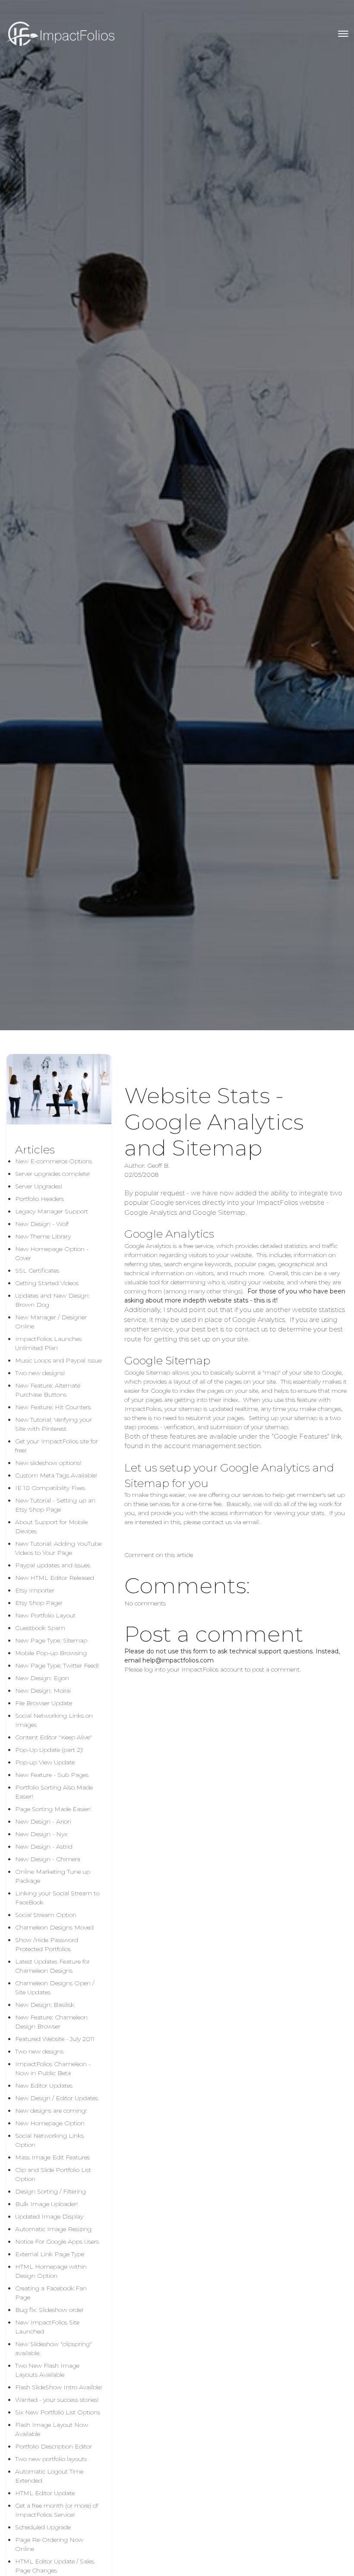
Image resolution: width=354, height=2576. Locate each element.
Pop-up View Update (45, 1762)
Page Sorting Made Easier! (53, 1809)
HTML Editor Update (45, 2493)
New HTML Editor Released (55, 1578)
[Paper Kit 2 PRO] (60, 34)
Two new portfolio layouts (51, 2459)
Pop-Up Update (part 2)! (49, 1750)
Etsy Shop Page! (39, 1603)
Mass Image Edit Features (52, 2157)
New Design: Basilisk (45, 2005)
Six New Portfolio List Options (58, 2412)
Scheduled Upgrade (43, 2527)
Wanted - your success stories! (57, 2400)
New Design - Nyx (41, 1834)
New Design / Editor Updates (57, 2098)
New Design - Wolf (42, 1224)
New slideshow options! (48, 1463)
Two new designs (39, 2051)
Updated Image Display (49, 2216)
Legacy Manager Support (52, 1211)
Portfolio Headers (40, 1199)
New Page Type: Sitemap (51, 1640)
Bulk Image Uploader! (46, 2204)
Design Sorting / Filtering (51, 2191)
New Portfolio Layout (45, 1615)
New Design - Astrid (44, 1847)
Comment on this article (159, 1555)
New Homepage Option (50, 2123)
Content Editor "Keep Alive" (54, 1737)
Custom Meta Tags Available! (56, 1475)
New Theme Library (43, 1236)
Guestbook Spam (40, 1628)
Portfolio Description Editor (54, 2446)
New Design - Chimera (48, 1859)
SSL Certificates (37, 1270)
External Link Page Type (50, 2254)
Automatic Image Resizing (53, 2229)
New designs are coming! (51, 2111)
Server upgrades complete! (52, 1174)
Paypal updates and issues (53, 1565)
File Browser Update (44, 1703)
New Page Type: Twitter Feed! (57, 1665)
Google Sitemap (147, 1372)
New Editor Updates (44, 2086)
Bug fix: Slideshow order (49, 2310)
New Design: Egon (42, 1678)
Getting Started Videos (47, 1283)
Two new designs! (40, 1373)
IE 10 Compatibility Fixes (50, 1488)
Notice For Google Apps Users (57, 2242)
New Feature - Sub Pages (52, 1775)
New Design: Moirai (43, 1691)
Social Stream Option (46, 1915)
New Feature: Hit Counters (53, 1407)
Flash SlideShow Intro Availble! (58, 2387)
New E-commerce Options (54, 1161)
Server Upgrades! (39, 1186)
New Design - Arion (43, 1821)
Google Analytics (148, 1246)
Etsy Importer (35, 1590)
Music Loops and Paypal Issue (58, 1360)
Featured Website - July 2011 (55, 2039)
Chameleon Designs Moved (54, 1927)
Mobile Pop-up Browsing (51, 1653)
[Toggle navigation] (343, 34)
